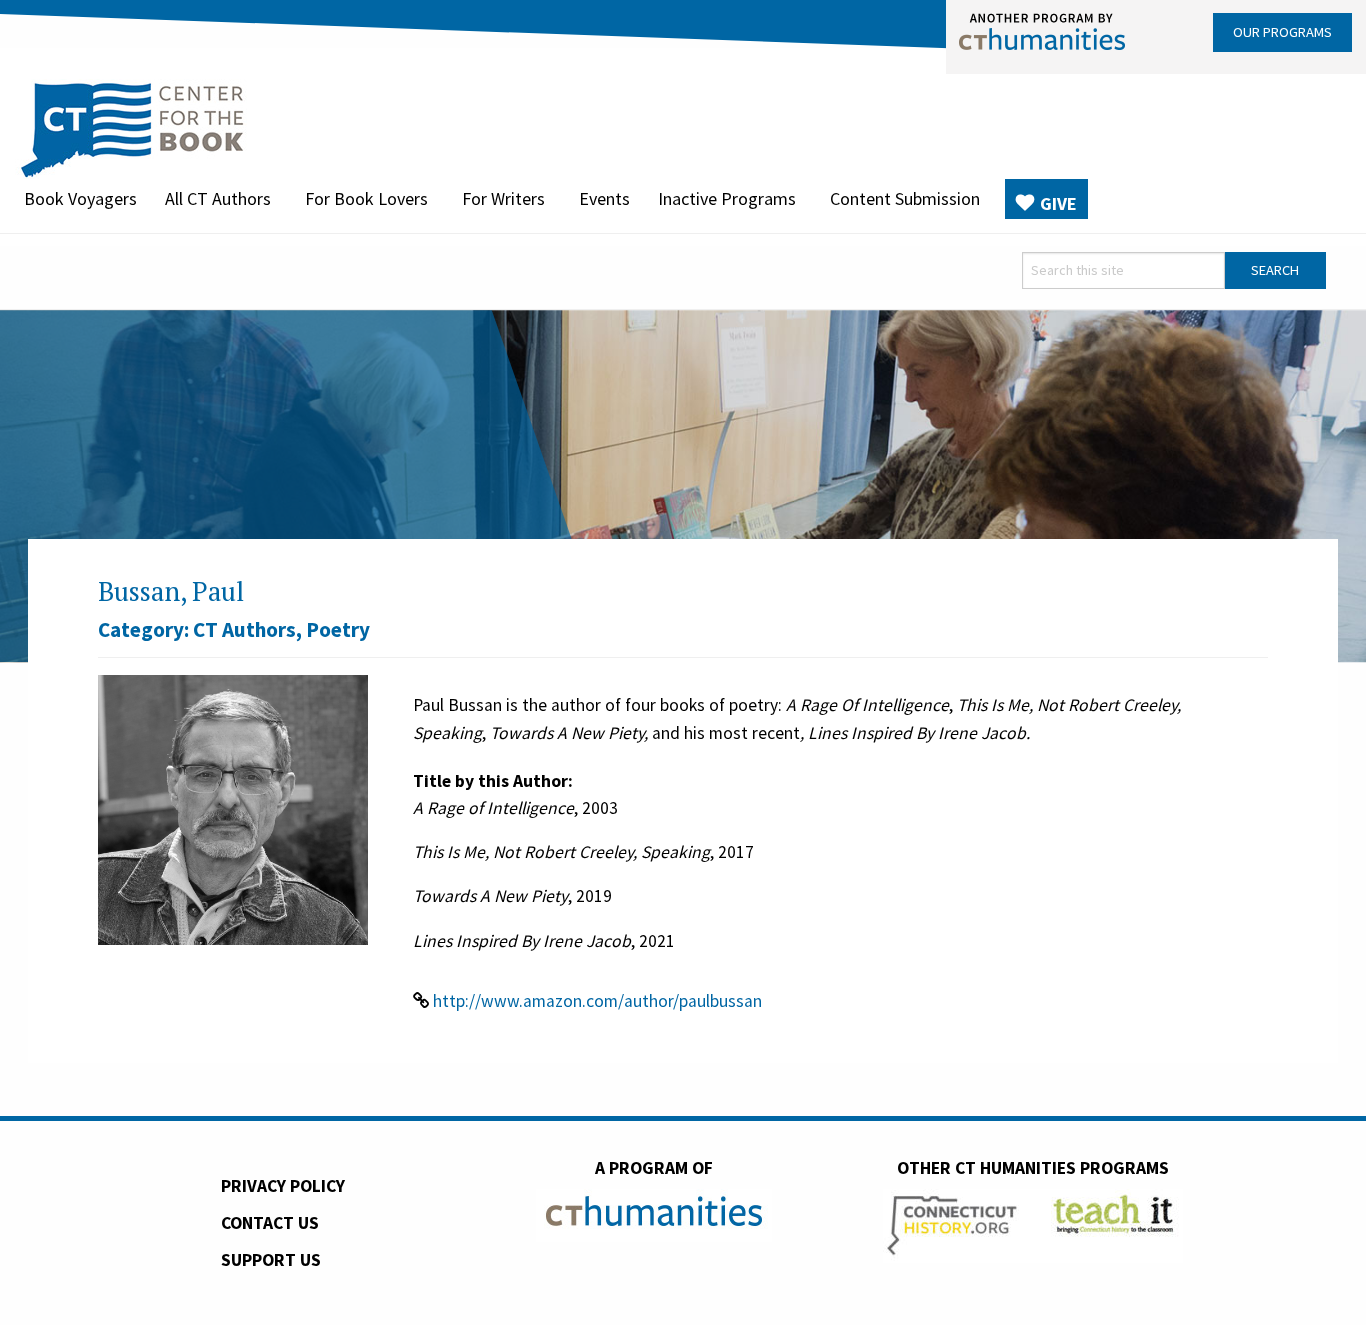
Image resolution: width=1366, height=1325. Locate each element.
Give (1058, 203)
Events (604, 198)
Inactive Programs (727, 198)
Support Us (271, 1260)
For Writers (503, 198)
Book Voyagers (80, 198)
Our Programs (1282, 32)
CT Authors (244, 629)
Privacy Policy (283, 1186)
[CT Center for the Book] (132, 127)
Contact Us (270, 1223)
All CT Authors (218, 198)
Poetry (338, 629)
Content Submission (905, 198)
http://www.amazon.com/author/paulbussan (597, 1001)
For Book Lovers (366, 198)
